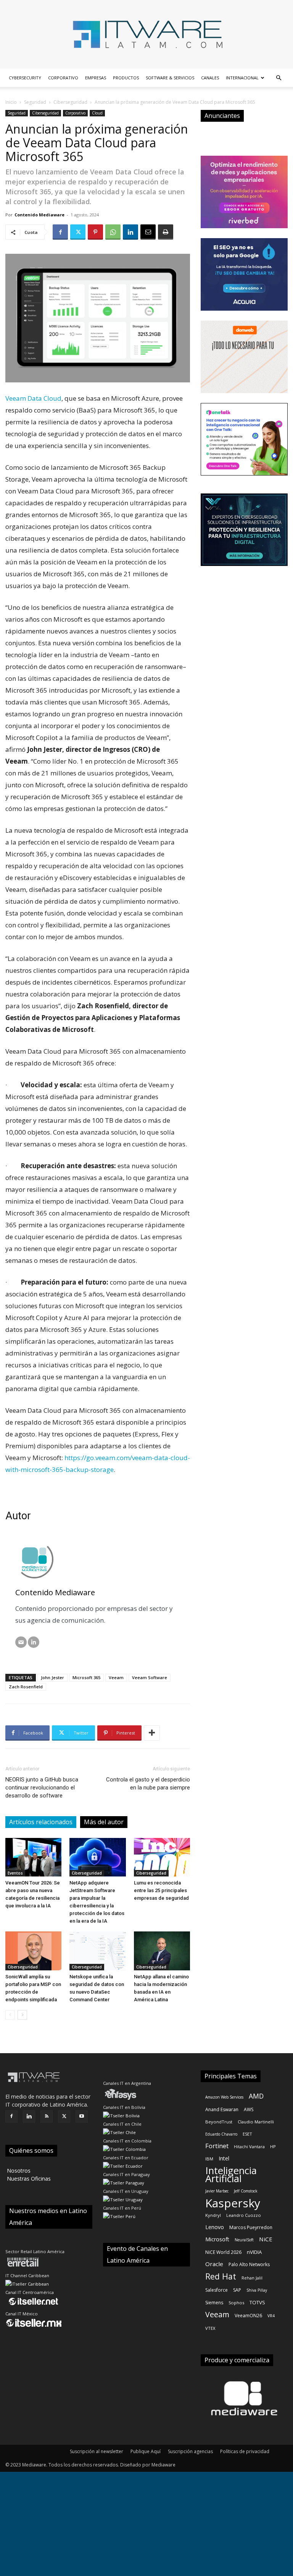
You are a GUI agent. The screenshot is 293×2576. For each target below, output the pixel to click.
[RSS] (47, 2117)
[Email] (148, 232)
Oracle (214, 2264)
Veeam (116, 1677)
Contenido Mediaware (39, 215)
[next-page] (22, 2015)
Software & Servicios (170, 78)
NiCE (266, 2239)
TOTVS (257, 2302)
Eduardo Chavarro (221, 2134)
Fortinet (217, 2146)
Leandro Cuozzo (244, 2215)
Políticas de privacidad (245, 2451)
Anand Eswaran (222, 2109)
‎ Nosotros (18, 2171)
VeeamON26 (248, 2316)
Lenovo (215, 2227)
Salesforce (217, 2290)
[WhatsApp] (113, 232)
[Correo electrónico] (21, 1642)
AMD (256, 2096)
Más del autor (104, 1822)
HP (273, 2146)
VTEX (210, 2328)
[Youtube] (82, 2117)
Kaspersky (233, 2203)
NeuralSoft (244, 2240)
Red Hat (221, 2276)
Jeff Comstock (246, 2191)
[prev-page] (10, 2015)
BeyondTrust (219, 2122)
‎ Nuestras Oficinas (28, 2179)
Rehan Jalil (252, 2278)
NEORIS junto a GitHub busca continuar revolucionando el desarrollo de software (42, 1788)
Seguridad (35, 102)
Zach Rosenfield (26, 1687)
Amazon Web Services (224, 2097)
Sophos (236, 2303)
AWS (249, 2109)
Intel (224, 2158)
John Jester (52, 1677)
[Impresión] (166, 232)
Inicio (11, 102)
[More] (152, 1733)
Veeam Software (150, 1677)
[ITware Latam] (146, 34)
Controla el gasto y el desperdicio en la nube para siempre (148, 1784)
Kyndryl (213, 2215)
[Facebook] (60, 232)
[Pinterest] (95, 232)
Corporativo (63, 78)
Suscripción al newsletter (97, 2451)
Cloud (97, 113)
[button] (279, 78)
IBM (209, 2159)
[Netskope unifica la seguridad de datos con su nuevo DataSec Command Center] (97, 1951)
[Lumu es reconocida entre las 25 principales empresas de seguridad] (162, 1857)
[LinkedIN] (34, 1642)
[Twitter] (78, 232)
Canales (210, 78)
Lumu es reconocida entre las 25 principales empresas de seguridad (161, 1890)
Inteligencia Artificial (231, 2175)
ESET (247, 2134)
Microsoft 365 (86, 1677)
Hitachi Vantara (249, 2146)
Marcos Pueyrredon (251, 2227)
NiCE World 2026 (223, 2252)
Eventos (15, 1873)
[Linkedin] (130, 232)
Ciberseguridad (70, 102)
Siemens (214, 2303)
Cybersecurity (25, 78)
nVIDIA (254, 2252)
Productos (126, 78)
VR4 (271, 2316)
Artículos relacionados (41, 1822)
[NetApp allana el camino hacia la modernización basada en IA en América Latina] (162, 1951)
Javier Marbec (217, 2191)
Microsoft (217, 2239)
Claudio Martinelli (256, 2122)
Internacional (242, 78)
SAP (237, 2290)
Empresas (96, 78)
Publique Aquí (146, 2451)
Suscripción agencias (190, 2451)
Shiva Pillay (257, 2290)
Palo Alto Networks (249, 2264)
